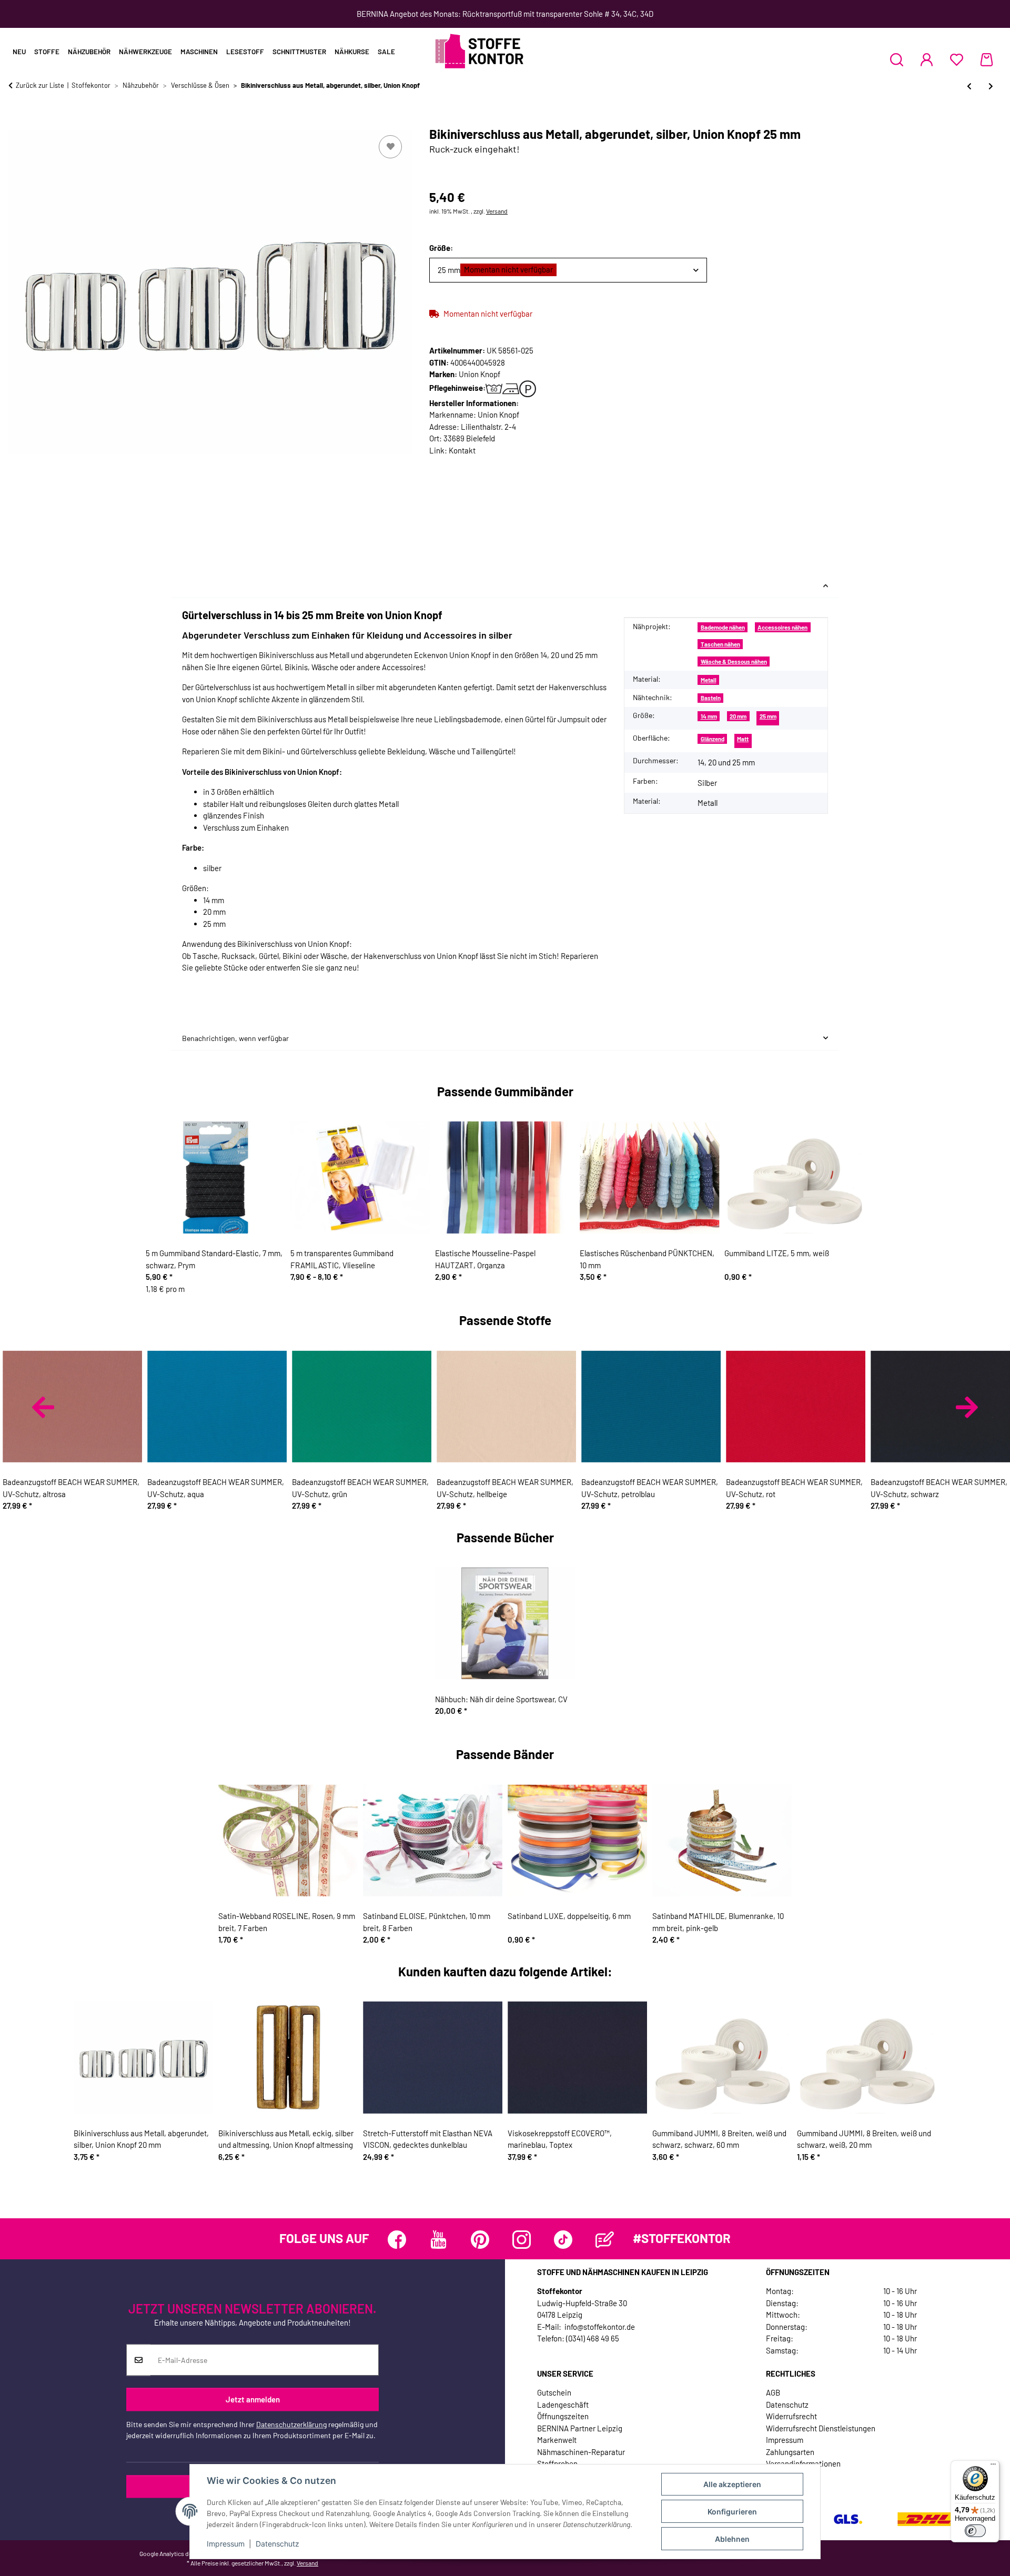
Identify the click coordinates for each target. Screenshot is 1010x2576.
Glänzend (713, 739)
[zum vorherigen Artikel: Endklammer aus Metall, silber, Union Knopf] (969, 86)
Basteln (711, 698)
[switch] (975, 2531)
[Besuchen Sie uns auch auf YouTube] (438, 2240)
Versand (497, 211)
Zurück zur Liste (40, 85)
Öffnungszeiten (563, 2416)
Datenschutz (277, 2544)
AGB (773, 2392)
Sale (386, 52)
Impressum (226, 2544)
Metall (709, 680)
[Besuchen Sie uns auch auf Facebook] (397, 2240)
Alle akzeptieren (732, 2484)
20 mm (738, 716)
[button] (897, 59)
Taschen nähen (720, 644)
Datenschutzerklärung (291, 2425)
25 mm (768, 716)
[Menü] (993, 2467)
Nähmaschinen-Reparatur (581, 2452)
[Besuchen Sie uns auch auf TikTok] (563, 2240)
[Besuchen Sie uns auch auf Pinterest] (480, 2240)
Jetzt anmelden (253, 2399)
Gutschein (554, 2392)
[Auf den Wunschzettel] (390, 147)
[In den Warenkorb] (17, 121)
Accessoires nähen (782, 627)
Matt (743, 739)
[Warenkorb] (987, 59)
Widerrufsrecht (791, 2416)
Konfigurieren (732, 2512)
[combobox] (568, 270)
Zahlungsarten (790, 2452)
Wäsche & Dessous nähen (734, 661)
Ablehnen (732, 2539)
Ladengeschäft (563, 2405)
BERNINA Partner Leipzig (580, 2428)
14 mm (709, 716)
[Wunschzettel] (957, 59)
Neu (19, 52)
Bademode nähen (723, 627)
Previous (43, 1407)
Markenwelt (557, 2440)
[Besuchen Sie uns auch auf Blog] (605, 2240)
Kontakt (462, 450)
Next (967, 1407)
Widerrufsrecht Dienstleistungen (821, 2428)
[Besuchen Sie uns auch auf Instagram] (522, 2240)
